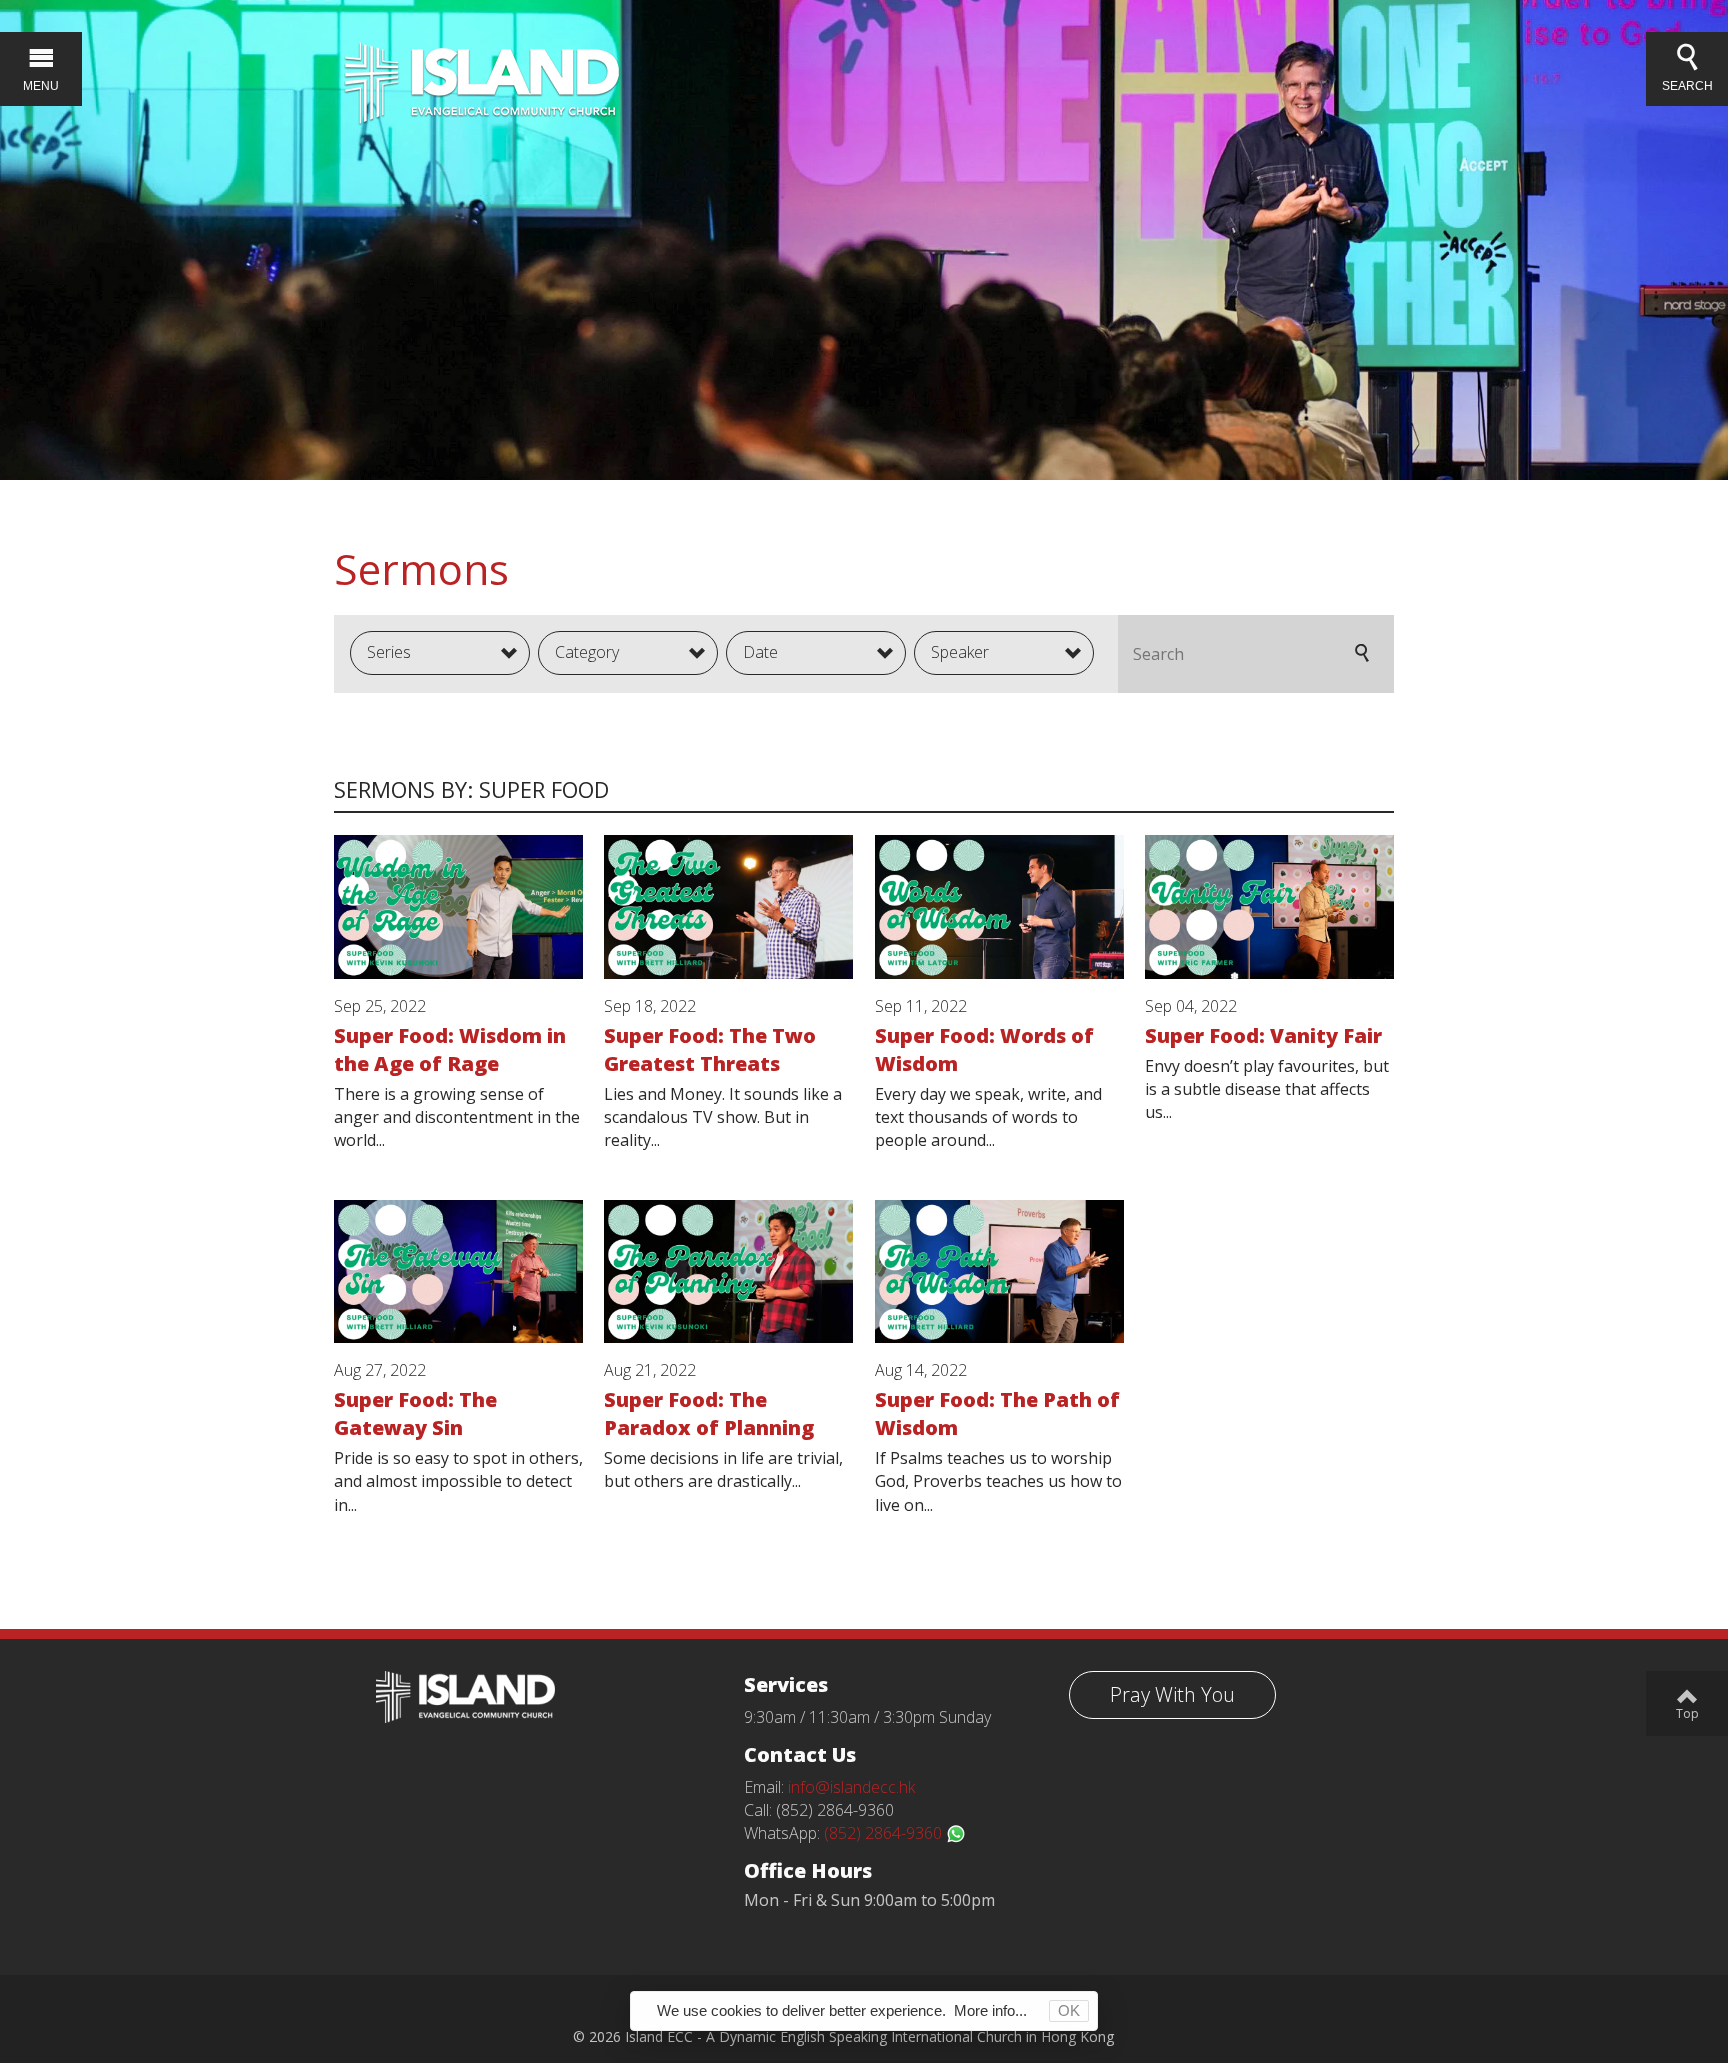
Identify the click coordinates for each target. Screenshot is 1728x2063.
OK (1069, 2010)
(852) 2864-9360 (885, 1833)
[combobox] (440, 653)
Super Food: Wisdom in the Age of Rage (450, 1049)
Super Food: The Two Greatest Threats (710, 1049)
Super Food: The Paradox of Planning (709, 1413)
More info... (990, 2010)
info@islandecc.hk (851, 1787)
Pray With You (1172, 1694)
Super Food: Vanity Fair (1263, 1035)
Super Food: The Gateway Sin (415, 1413)
